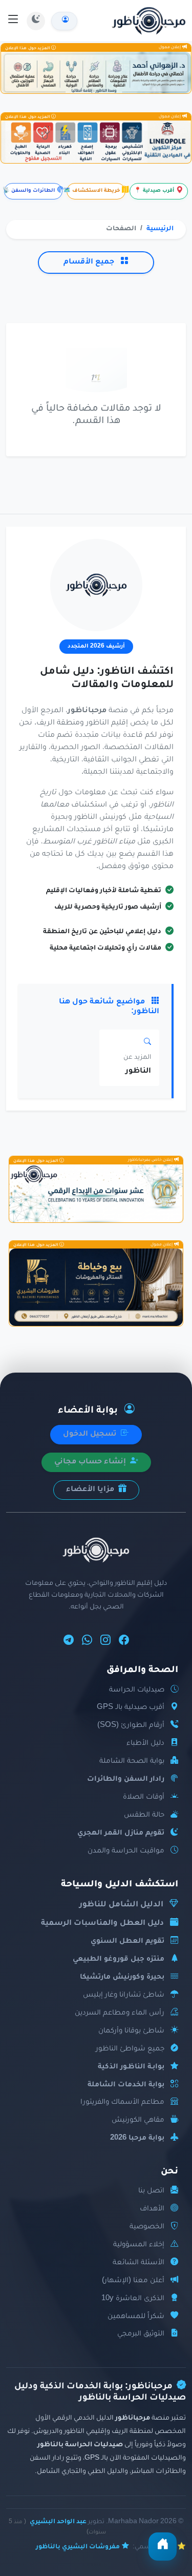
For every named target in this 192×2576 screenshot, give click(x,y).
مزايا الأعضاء (91, 1490)
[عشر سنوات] (96, 1193)
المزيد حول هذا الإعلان (28, 48)
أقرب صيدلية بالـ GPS (131, 1708)
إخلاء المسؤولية (139, 2245)
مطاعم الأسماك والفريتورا (122, 2102)
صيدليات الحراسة (137, 1690)
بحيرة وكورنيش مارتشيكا (122, 1977)
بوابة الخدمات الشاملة (126, 2085)
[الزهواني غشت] (96, 73)
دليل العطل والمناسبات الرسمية (102, 1924)
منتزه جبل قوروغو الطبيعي (119, 1959)
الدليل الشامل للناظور (121, 1905)
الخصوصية (147, 2227)
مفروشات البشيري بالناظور (78, 2547)
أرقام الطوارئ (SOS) (131, 1726)
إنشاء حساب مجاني (91, 1462)
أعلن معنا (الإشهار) (133, 2281)
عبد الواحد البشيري (58, 2522)
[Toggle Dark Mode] (36, 21)
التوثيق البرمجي (141, 2334)
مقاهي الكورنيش (138, 2120)
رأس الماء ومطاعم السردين (120, 2013)
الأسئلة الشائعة (138, 2263)
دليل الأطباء (145, 1744)
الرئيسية (160, 229)
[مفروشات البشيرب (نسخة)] (96, 1287)
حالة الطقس (144, 1815)
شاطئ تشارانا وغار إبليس (124, 1995)
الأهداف (152, 2209)
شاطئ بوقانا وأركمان (131, 2031)
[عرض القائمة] (13, 21)
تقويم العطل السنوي (127, 1941)
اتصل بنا (151, 2191)
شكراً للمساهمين (136, 2317)
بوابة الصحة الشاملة (132, 1762)
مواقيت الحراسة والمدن (126, 1851)
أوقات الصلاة (144, 1797)
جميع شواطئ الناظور (130, 2049)
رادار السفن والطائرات (126, 1779)
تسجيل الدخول (91, 1435)
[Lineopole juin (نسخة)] (96, 142)
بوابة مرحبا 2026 (137, 2138)
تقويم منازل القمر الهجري (121, 1833)
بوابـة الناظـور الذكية (131, 2067)
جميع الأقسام (90, 263)
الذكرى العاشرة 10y (133, 2299)
